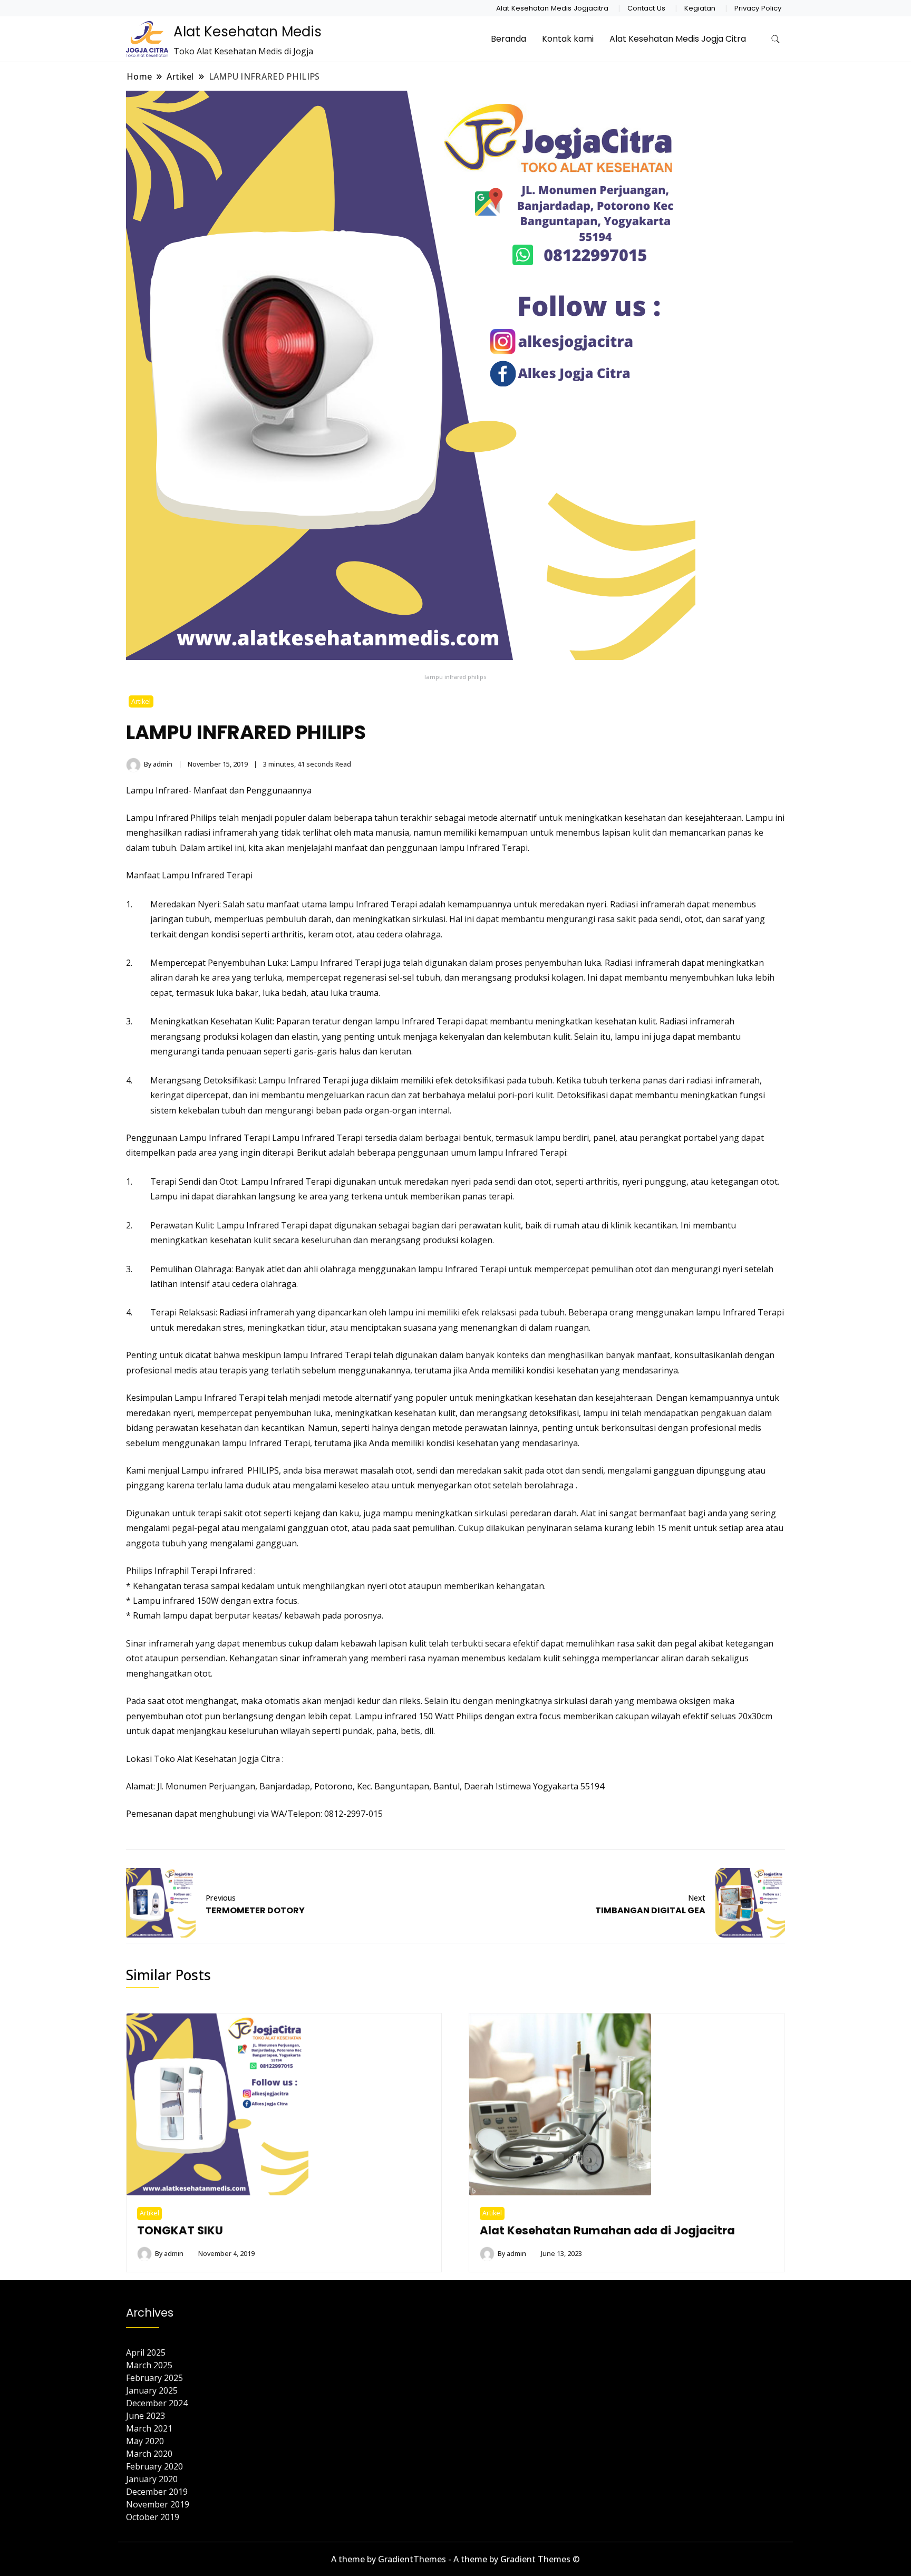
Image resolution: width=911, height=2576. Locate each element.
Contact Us (646, 8)
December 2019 (157, 2492)
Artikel (141, 701)
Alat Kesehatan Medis (248, 32)
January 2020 (152, 2479)
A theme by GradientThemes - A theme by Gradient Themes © (455, 2559)
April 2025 (146, 2352)
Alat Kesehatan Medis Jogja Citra (678, 39)
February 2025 (154, 2378)
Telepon (304, 1814)
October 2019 (153, 2517)
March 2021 (149, 2428)
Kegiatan (700, 8)
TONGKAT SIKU (180, 2230)
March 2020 (149, 2454)
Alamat (140, 1786)
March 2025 (149, 2365)
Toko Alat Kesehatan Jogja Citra (217, 1759)
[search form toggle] (776, 39)
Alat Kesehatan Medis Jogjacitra (552, 8)
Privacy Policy (758, 8)
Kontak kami (568, 39)
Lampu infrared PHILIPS (230, 1470)
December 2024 (157, 2403)
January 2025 (152, 2390)
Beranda (508, 39)
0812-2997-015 (353, 1814)
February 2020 (154, 2466)
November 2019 (158, 2504)
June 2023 (146, 2416)
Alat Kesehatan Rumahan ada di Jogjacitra (607, 2230)
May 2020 (145, 2441)
